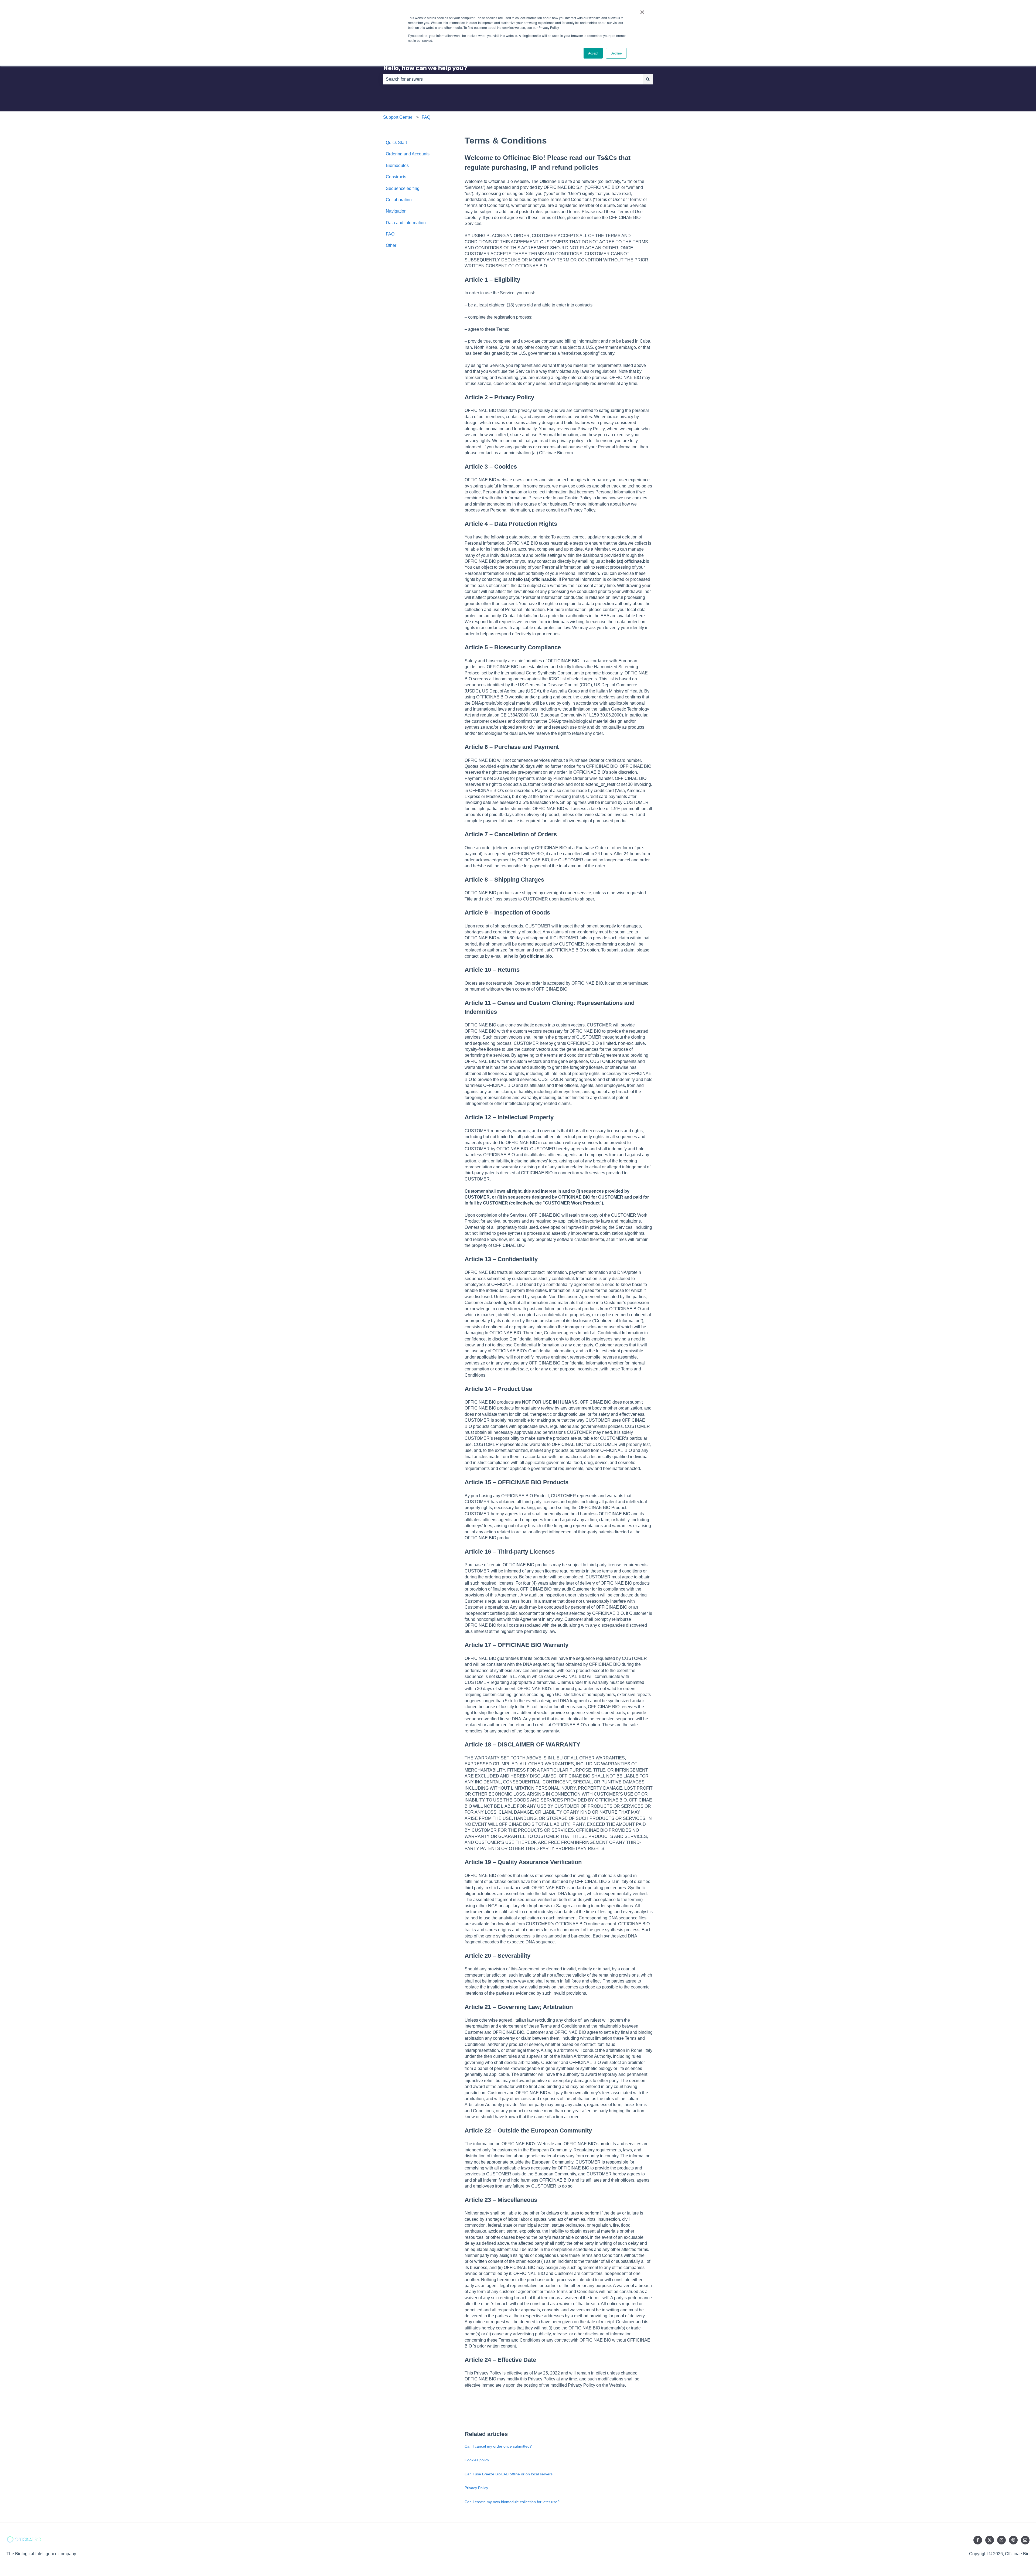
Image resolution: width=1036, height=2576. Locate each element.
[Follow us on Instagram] (1001, 2540)
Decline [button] (616, 53)
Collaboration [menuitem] (399, 200)
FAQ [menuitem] (390, 234)
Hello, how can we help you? (425, 68)
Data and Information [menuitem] (406, 223)
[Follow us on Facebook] (978, 2540)
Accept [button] (593, 53)
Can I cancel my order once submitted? (498, 2446)
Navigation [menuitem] (396, 211)
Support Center (398, 117)
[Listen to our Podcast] (1013, 2540)
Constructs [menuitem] (396, 177)
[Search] (648, 79)
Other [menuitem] (391, 245)
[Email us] (1025, 2540)
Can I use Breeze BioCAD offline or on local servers (509, 2474)
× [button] (642, 10)
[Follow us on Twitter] (990, 2540)
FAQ (426, 117)
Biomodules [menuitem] (397, 166)
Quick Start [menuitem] (396, 143)
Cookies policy (477, 2460)
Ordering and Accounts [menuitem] (408, 154)
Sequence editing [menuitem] (403, 188)
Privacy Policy (476, 2488)
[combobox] (513, 79)
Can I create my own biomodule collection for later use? (512, 2502)
